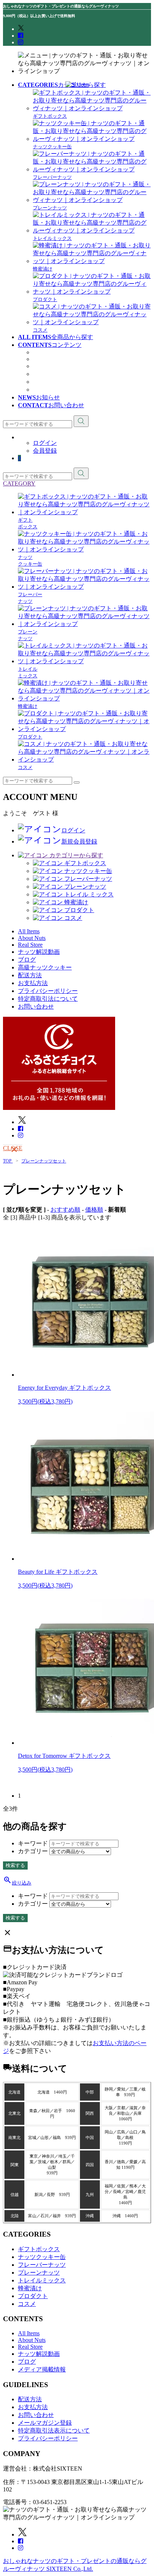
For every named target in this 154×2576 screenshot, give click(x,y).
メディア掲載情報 (57, 382)
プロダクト (33, 2296)
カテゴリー (33, 1851)
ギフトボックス (39, 2249)
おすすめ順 (65, 1210)
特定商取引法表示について (54, 2431)
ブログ (42, 374)
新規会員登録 (79, 841)
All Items (29, 2333)
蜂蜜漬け (30, 2288)
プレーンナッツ (39, 2273)
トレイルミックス (42, 2280)
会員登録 (45, 451)
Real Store (45, 359)
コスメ (27, 2304)
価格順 (94, 1210)
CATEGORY (19, 483)
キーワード (33, 1843)
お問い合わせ (36, 1007)
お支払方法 (33, 983)
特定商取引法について (48, 999)
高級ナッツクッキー (60, 390)
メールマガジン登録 (45, 2423)
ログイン (45, 443)
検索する (15, 1865)
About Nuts (47, 352)
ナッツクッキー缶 (42, 2257)
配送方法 (30, 975)
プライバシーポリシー (48, 991)
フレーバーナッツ (42, 2265)
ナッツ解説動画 (54, 366)
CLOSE (13, 1148)
